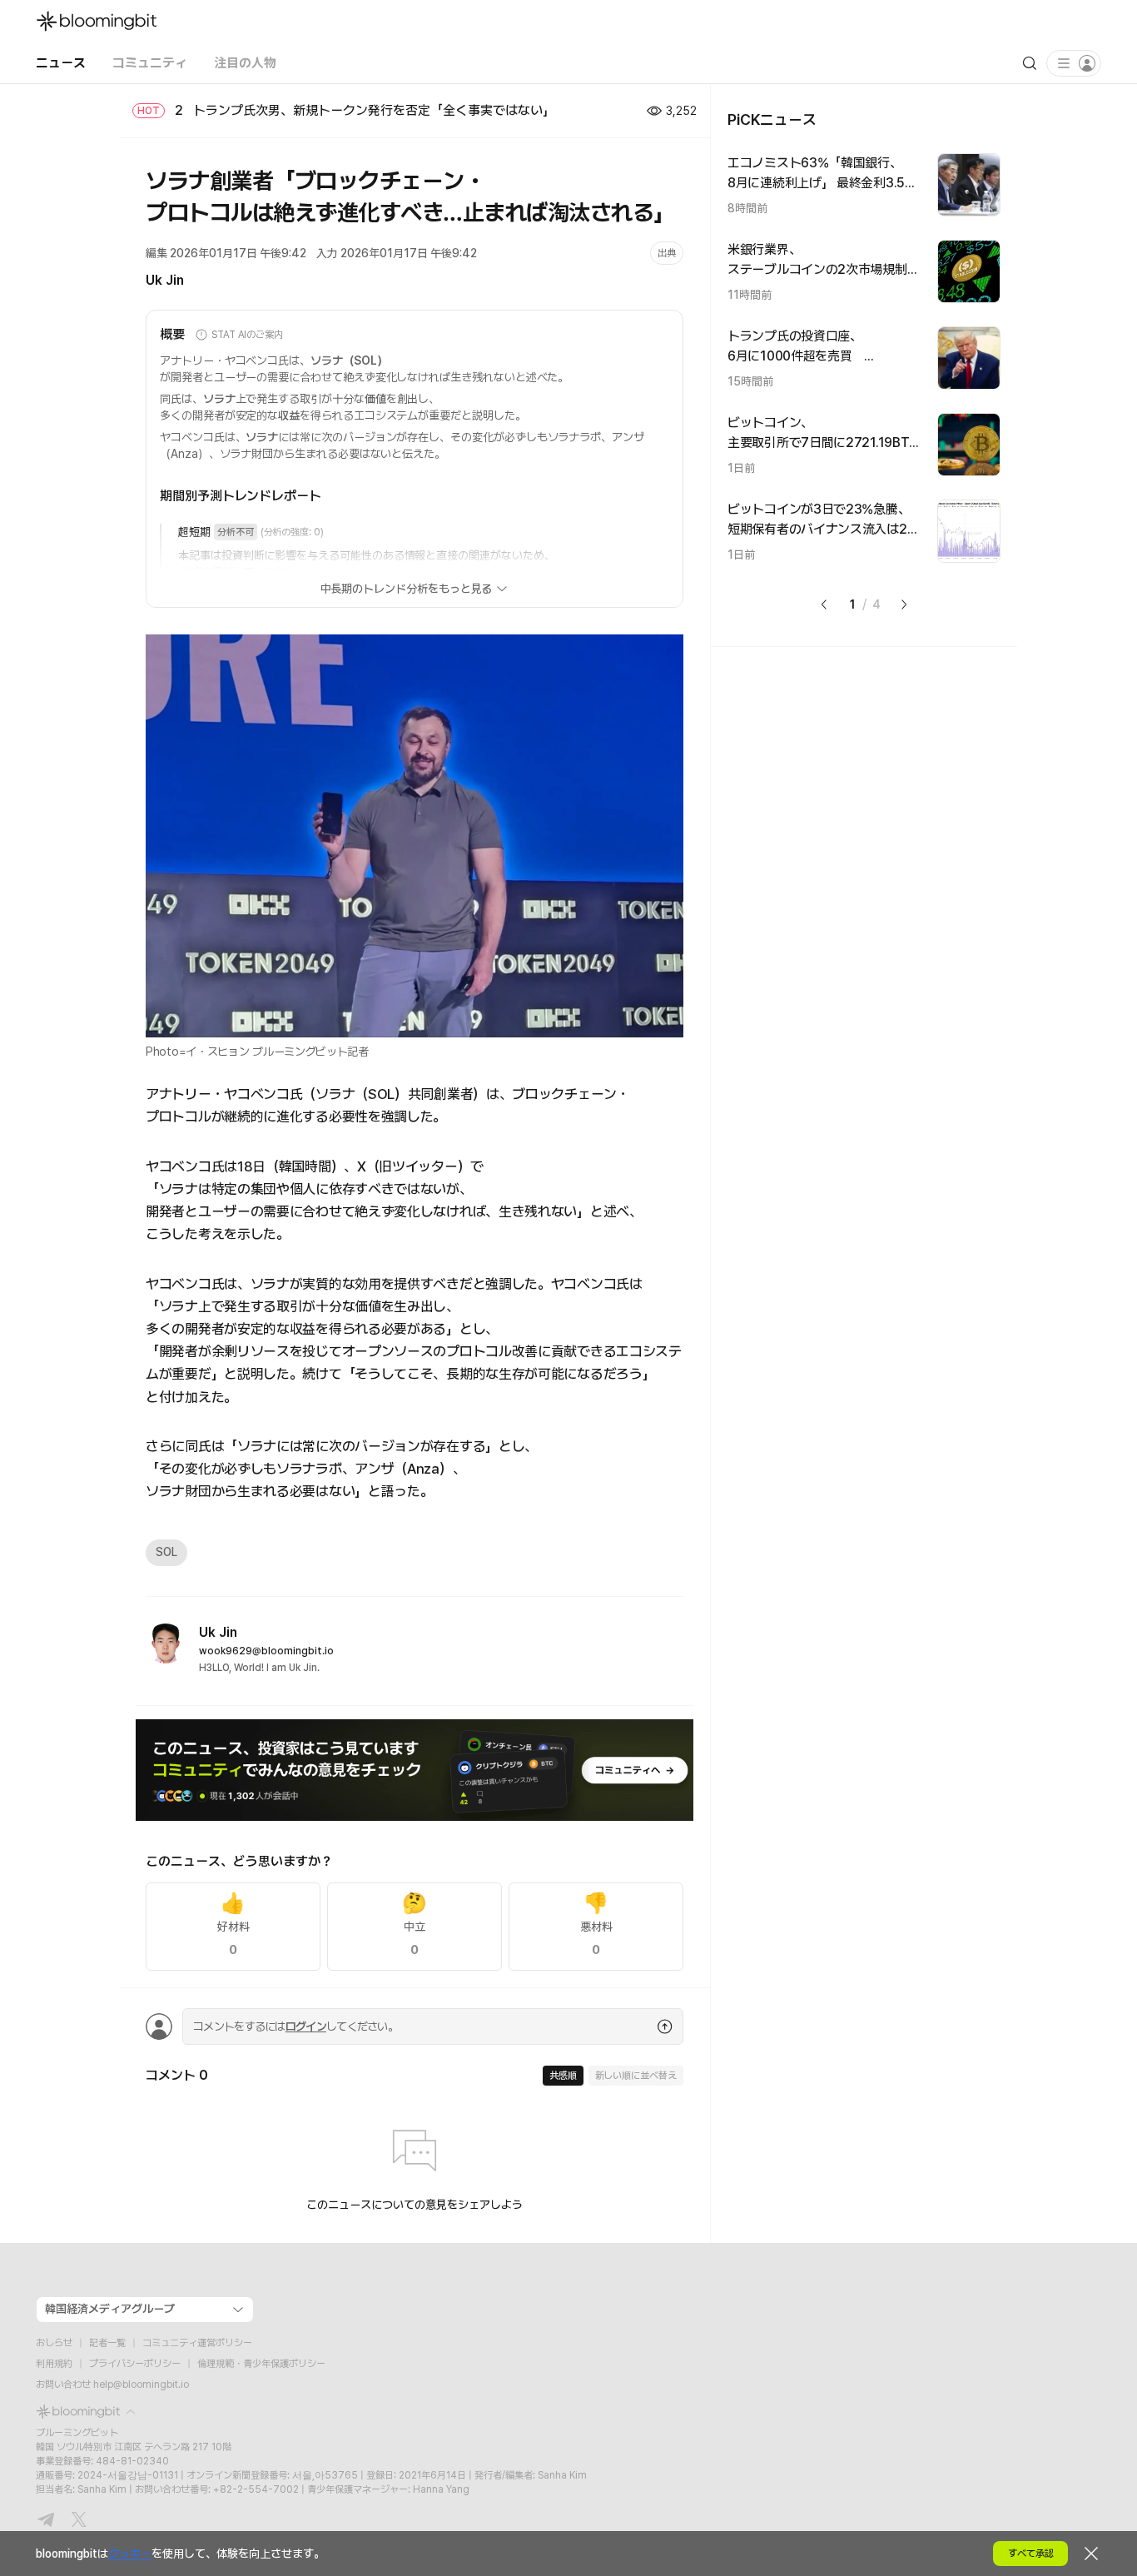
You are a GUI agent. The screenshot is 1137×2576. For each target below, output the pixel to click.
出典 (667, 253)
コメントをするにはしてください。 (295, 2026)
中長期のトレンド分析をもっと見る (407, 589)
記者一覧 (107, 2343)
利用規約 (54, 2364)
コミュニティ (150, 63)
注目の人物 (245, 63)
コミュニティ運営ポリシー (197, 2343)
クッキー (130, 2554)
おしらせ (54, 2343)
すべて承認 (1031, 2554)
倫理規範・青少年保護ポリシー (261, 2364)
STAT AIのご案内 (247, 335)
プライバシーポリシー (135, 2364)
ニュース (61, 63)
